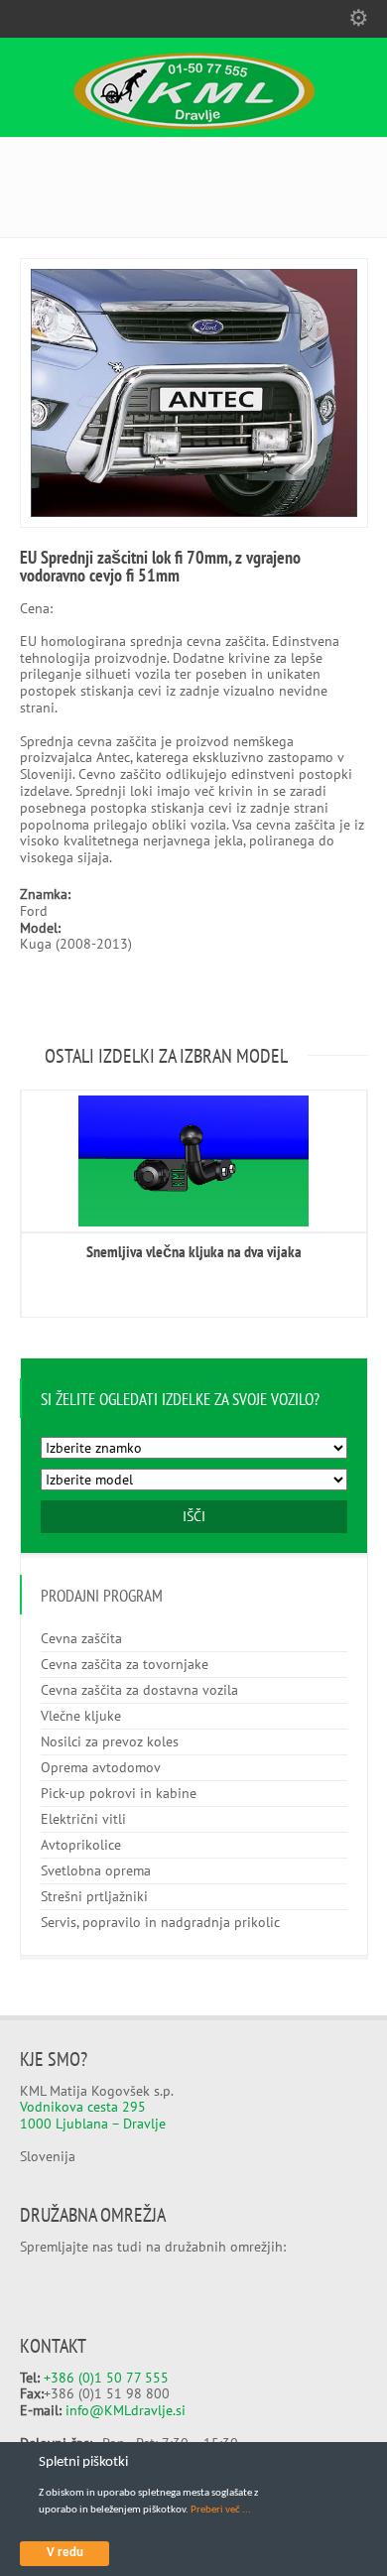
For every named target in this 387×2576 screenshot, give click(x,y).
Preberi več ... (221, 2510)
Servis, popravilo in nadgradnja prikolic (160, 1922)
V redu (65, 2553)
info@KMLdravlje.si (126, 2410)
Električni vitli (83, 1819)
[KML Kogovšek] (194, 124)
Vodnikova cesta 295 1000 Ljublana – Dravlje (93, 2115)
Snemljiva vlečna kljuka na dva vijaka (194, 1251)
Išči (194, 1516)
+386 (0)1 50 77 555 (106, 2378)
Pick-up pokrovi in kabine (119, 1793)
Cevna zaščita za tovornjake (125, 1664)
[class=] (194, 1161)
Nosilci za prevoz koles (110, 1741)
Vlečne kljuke (81, 1716)
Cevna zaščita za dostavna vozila (139, 1690)
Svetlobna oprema (96, 1870)
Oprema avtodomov (101, 1767)
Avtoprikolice (81, 1845)
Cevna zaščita (81, 1638)
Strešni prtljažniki (94, 1896)
